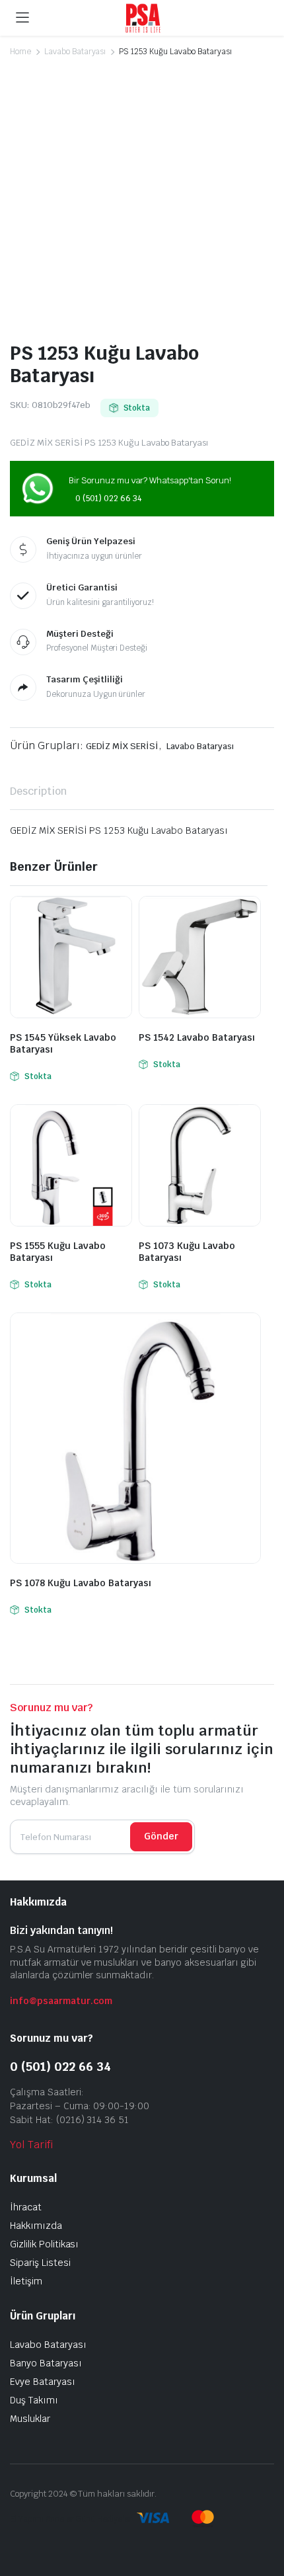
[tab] (38, 791)
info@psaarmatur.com (61, 2001)
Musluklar (30, 2419)
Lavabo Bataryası (75, 52)
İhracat (26, 2207)
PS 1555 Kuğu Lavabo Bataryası (58, 1252)
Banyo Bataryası (46, 2363)
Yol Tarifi (31, 2145)
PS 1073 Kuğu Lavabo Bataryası (187, 1252)
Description (38, 791)
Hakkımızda (36, 2226)
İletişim (26, 2281)
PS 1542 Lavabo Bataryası (197, 1037)
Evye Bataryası (43, 2382)
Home (20, 52)
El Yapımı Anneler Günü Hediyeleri (72, 2519)
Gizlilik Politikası (44, 2244)
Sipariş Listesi (40, 2263)
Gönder (161, 1836)
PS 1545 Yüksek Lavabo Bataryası (63, 1043)
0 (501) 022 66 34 (108, 499)
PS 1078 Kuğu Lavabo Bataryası (81, 1583)
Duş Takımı (34, 2400)
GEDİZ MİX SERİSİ (123, 746)
